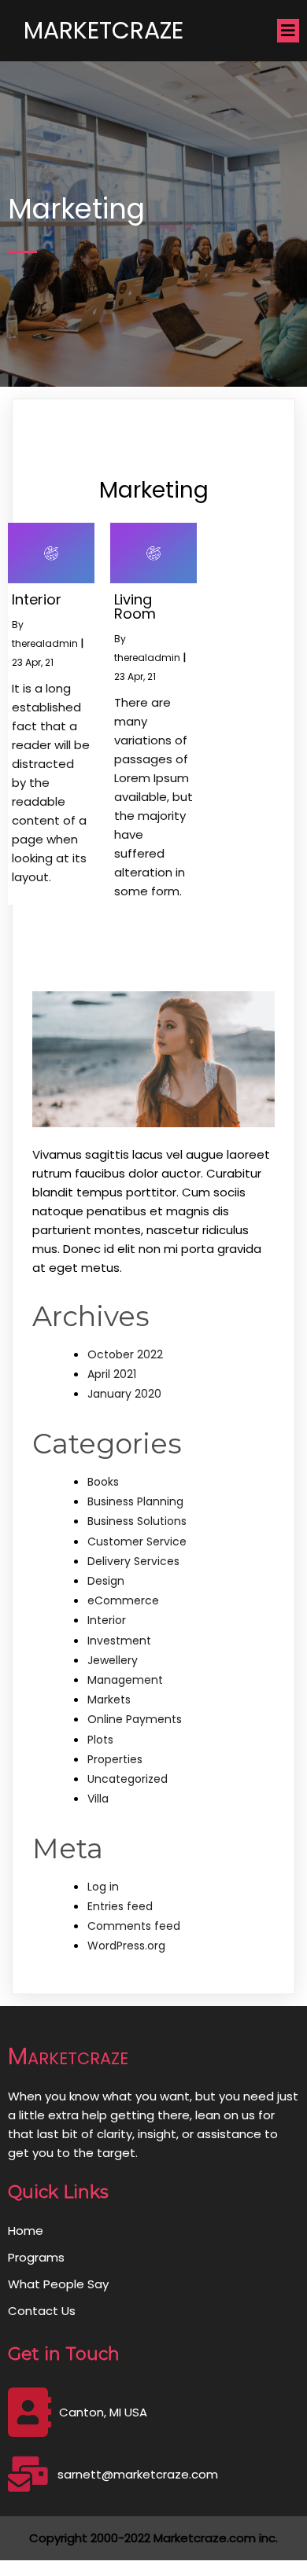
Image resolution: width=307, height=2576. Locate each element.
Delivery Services (133, 1561)
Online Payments (135, 1719)
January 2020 (124, 1394)
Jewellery (113, 1660)
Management (125, 1680)
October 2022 (125, 1354)
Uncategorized (128, 1779)
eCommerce (123, 1600)
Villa (98, 1799)
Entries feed (120, 1906)
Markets (109, 1700)
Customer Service (137, 1542)
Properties (115, 1759)
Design (106, 1581)
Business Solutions (137, 1521)
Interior (107, 1620)
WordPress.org (126, 1946)
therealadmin (45, 643)
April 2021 (112, 1374)
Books (103, 1482)
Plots (100, 1740)
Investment (119, 1641)
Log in (103, 1887)
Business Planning (135, 1501)
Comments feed (134, 1926)
